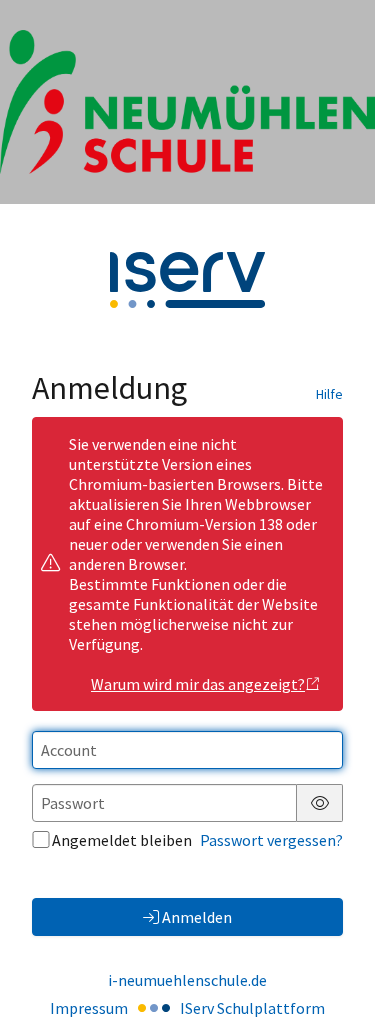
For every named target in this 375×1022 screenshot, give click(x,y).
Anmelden (197, 917)
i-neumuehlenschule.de (187, 980)
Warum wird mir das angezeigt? (198, 684)
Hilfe (329, 394)
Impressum (89, 1008)
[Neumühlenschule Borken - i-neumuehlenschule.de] (187, 101)
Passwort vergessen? (271, 840)
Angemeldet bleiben (122, 840)
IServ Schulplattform (252, 1008)
